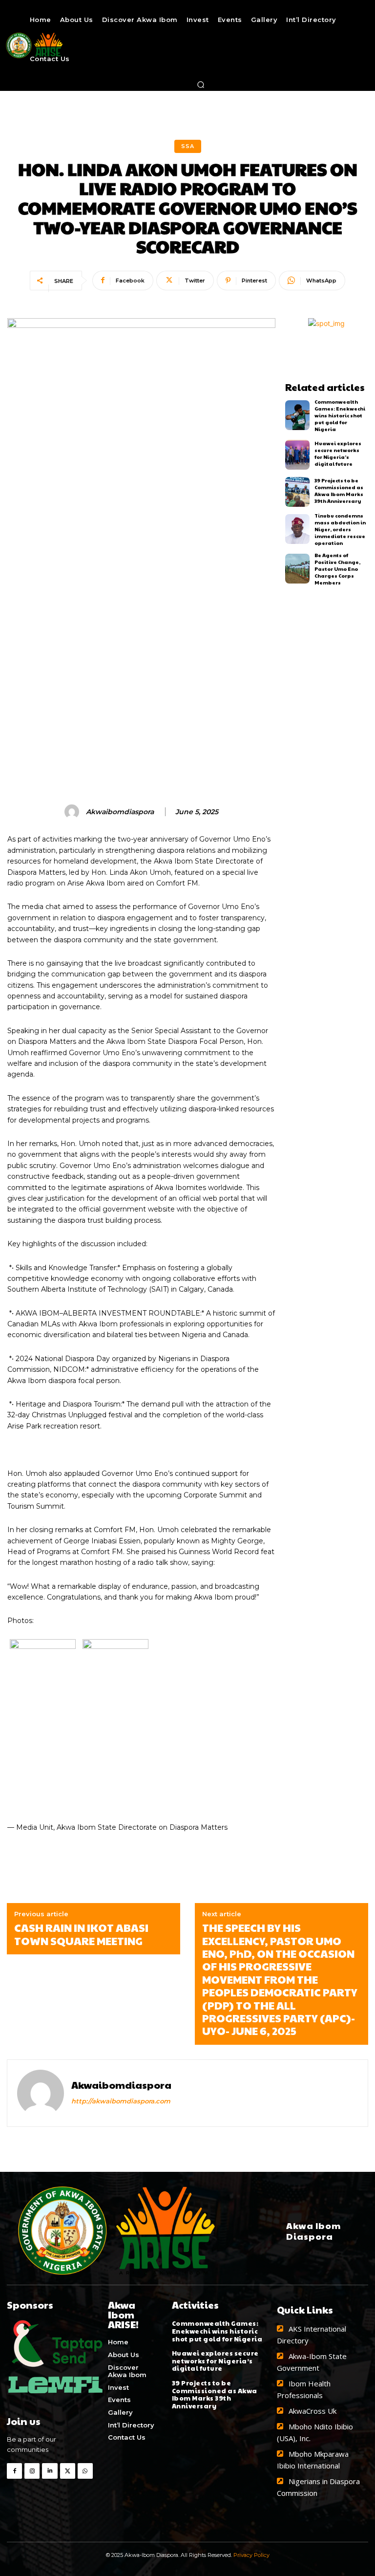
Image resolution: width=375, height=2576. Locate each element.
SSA (188, 146)
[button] (201, 85)
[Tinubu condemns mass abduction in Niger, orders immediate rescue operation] (298, 529)
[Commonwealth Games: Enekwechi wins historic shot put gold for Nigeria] (298, 415)
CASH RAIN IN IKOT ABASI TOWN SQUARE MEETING (81, 1934)
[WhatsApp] (85, 2471)
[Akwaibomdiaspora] (73, 812)
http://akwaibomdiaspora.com (121, 2101)
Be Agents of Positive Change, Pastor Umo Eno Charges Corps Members (337, 569)
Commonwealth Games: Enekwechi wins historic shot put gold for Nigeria (340, 415)
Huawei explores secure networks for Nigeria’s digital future (338, 454)
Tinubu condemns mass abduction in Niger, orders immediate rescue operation (340, 529)
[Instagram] (32, 2471)
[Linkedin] (50, 2471)
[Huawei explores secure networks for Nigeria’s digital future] (298, 455)
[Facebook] (14, 2471)
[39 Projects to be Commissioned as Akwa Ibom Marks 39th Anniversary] (298, 492)
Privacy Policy (251, 2555)
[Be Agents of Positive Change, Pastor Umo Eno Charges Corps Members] (298, 569)
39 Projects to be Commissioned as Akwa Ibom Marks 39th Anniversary (339, 491)
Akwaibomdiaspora (120, 812)
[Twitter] (68, 2471)
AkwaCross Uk (312, 2411)
